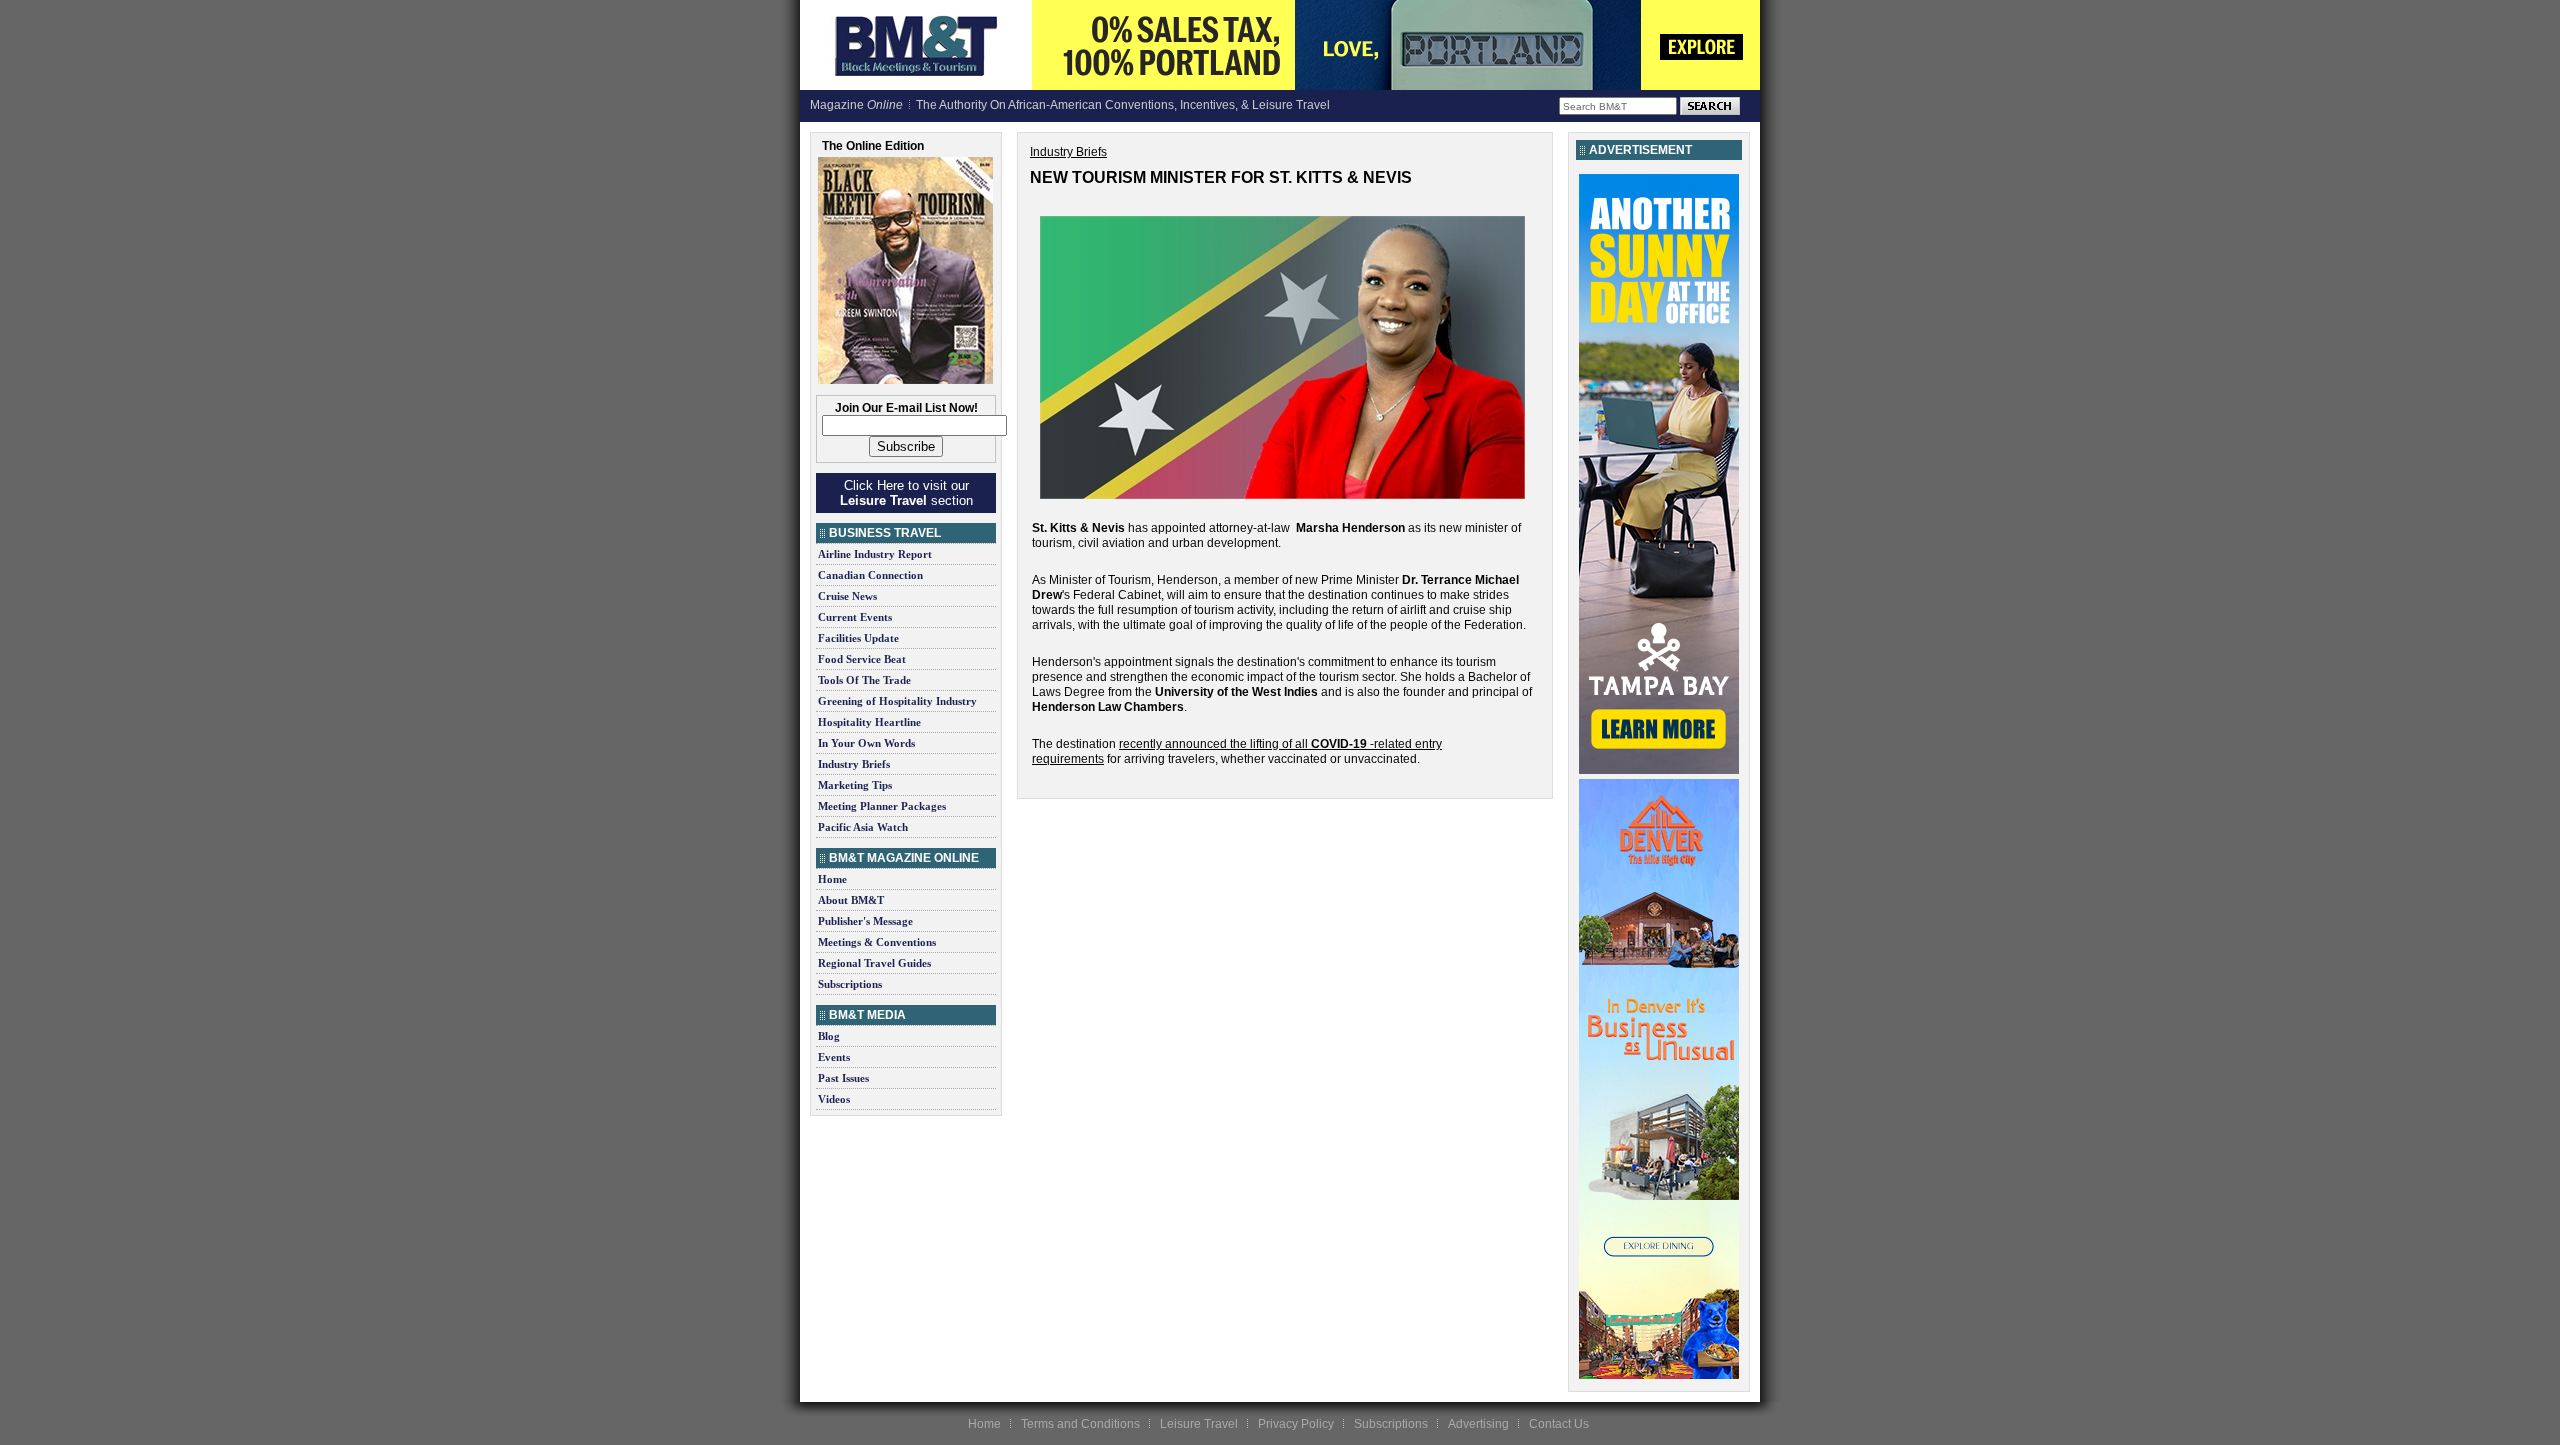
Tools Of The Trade (864, 680)
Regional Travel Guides (874, 963)
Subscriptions (850, 984)
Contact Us (1559, 1424)
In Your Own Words (866, 743)
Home (832, 879)
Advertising (1478, 1424)
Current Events (855, 617)
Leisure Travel (1199, 1424)
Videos (834, 1099)
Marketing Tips (855, 785)
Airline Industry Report (875, 554)
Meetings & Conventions (877, 942)
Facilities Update (858, 638)
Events (834, 1057)
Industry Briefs (854, 764)
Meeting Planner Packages (882, 806)
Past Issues (843, 1078)
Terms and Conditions (1080, 1424)
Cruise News (847, 596)
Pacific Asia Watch (863, 827)
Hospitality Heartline (869, 722)
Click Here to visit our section (906, 493)
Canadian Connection (870, 575)
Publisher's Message (865, 921)
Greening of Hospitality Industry (897, 701)
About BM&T (851, 900)
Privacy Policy (1296, 1424)
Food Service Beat (862, 659)
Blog (829, 1036)
